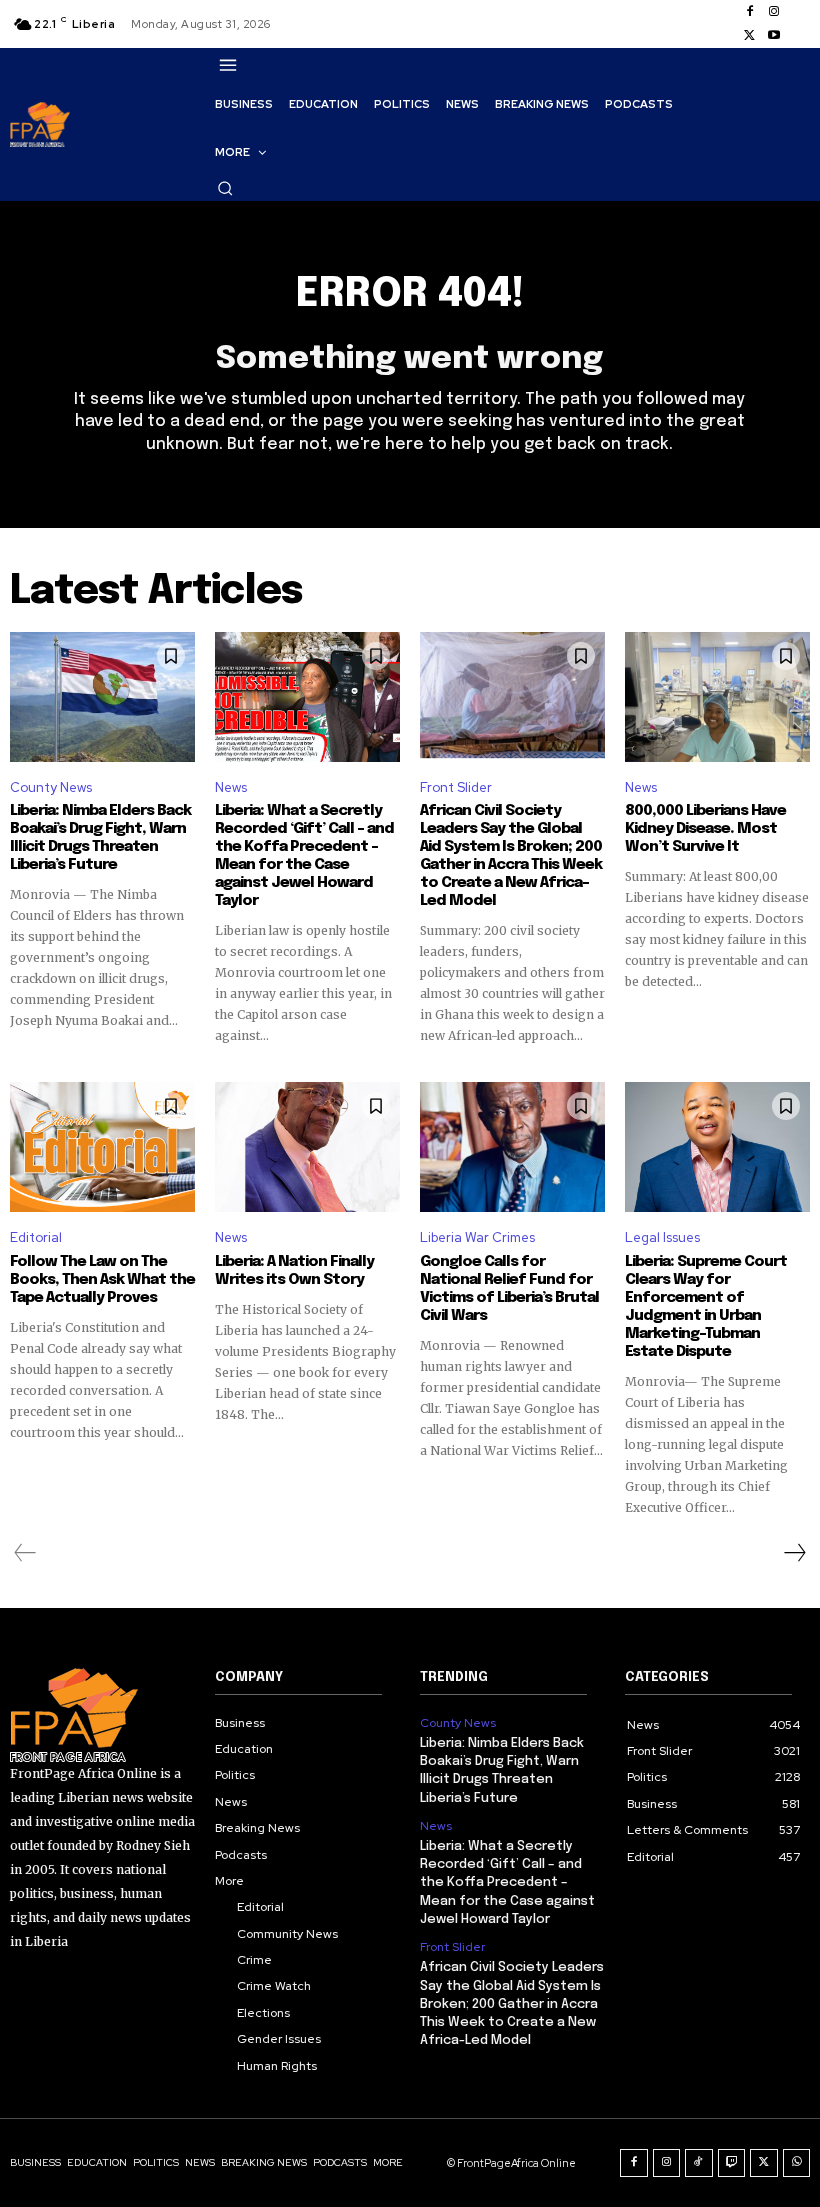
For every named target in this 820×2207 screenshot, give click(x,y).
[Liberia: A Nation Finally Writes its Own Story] (307, 1147)
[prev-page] (25, 1553)
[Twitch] (732, 2163)
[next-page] (794, 1553)
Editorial (36, 1237)
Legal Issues (662, 1237)
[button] (225, 188)
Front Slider (456, 787)
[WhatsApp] (797, 2163)
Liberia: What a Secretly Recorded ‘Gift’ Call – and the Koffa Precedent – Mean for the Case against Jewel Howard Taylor (304, 856)
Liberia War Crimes (477, 1237)
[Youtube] (774, 36)
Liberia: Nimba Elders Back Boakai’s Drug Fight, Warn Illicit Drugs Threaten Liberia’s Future (100, 838)
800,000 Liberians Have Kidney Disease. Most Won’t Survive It (705, 829)
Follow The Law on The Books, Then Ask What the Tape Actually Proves (102, 1280)
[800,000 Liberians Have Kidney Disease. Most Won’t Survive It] (717, 697)
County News (51, 787)
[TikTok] (699, 2163)
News (231, 787)
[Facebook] (750, 12)
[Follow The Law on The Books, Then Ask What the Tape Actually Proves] (102, 1147)
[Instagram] (774, 12)
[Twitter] (750, 36)
